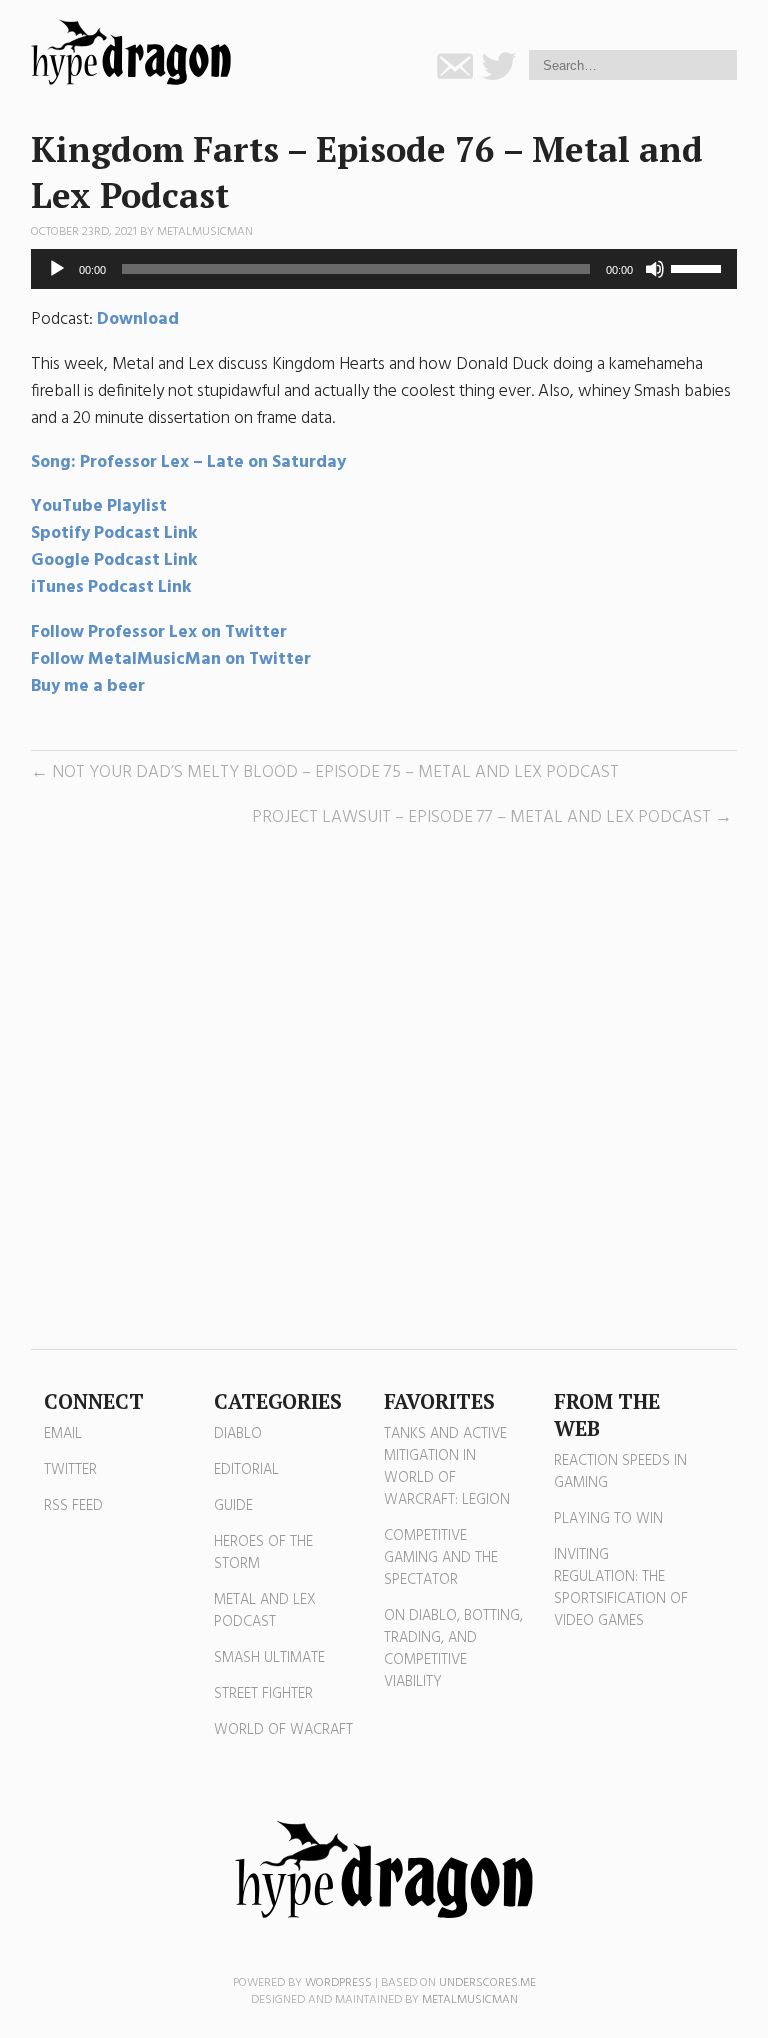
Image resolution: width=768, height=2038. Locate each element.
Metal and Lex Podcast (265, 1611)
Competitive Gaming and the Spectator (441, 1558)
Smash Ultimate (269, 1658)
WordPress (338, 1983)
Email (63, 1434)
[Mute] (655, 269)
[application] (384, 269)
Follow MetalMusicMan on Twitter (171, 659)
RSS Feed (73, 1506)
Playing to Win (608, 1519)
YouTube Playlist (99, 506)
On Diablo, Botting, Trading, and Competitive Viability (453, 1649)
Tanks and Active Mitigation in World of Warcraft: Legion (447, 1467)
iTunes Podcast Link (111, 587)
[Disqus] (384, 1090)
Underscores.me (487, 1983)
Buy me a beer (88, 686)
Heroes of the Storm (263, 1553)
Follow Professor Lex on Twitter (161, 632)
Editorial (246, 1470)
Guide (233, 1506)
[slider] (699, 267)
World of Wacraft (283, 1730)
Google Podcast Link (114, 560)
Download (138, 319)
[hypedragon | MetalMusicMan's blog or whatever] (384, 1870)
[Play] (57, 269)
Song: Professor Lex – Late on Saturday (188, 462)
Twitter (70, 1470)
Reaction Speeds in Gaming (620, 1472)
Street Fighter (263, 1694)
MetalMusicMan (205, 232)
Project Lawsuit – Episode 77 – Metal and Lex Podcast (481, 817)
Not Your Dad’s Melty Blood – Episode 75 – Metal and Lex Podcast (335, 772)
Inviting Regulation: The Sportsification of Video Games (621, 1588)
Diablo (238, 1434)
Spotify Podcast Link (114, 533)
